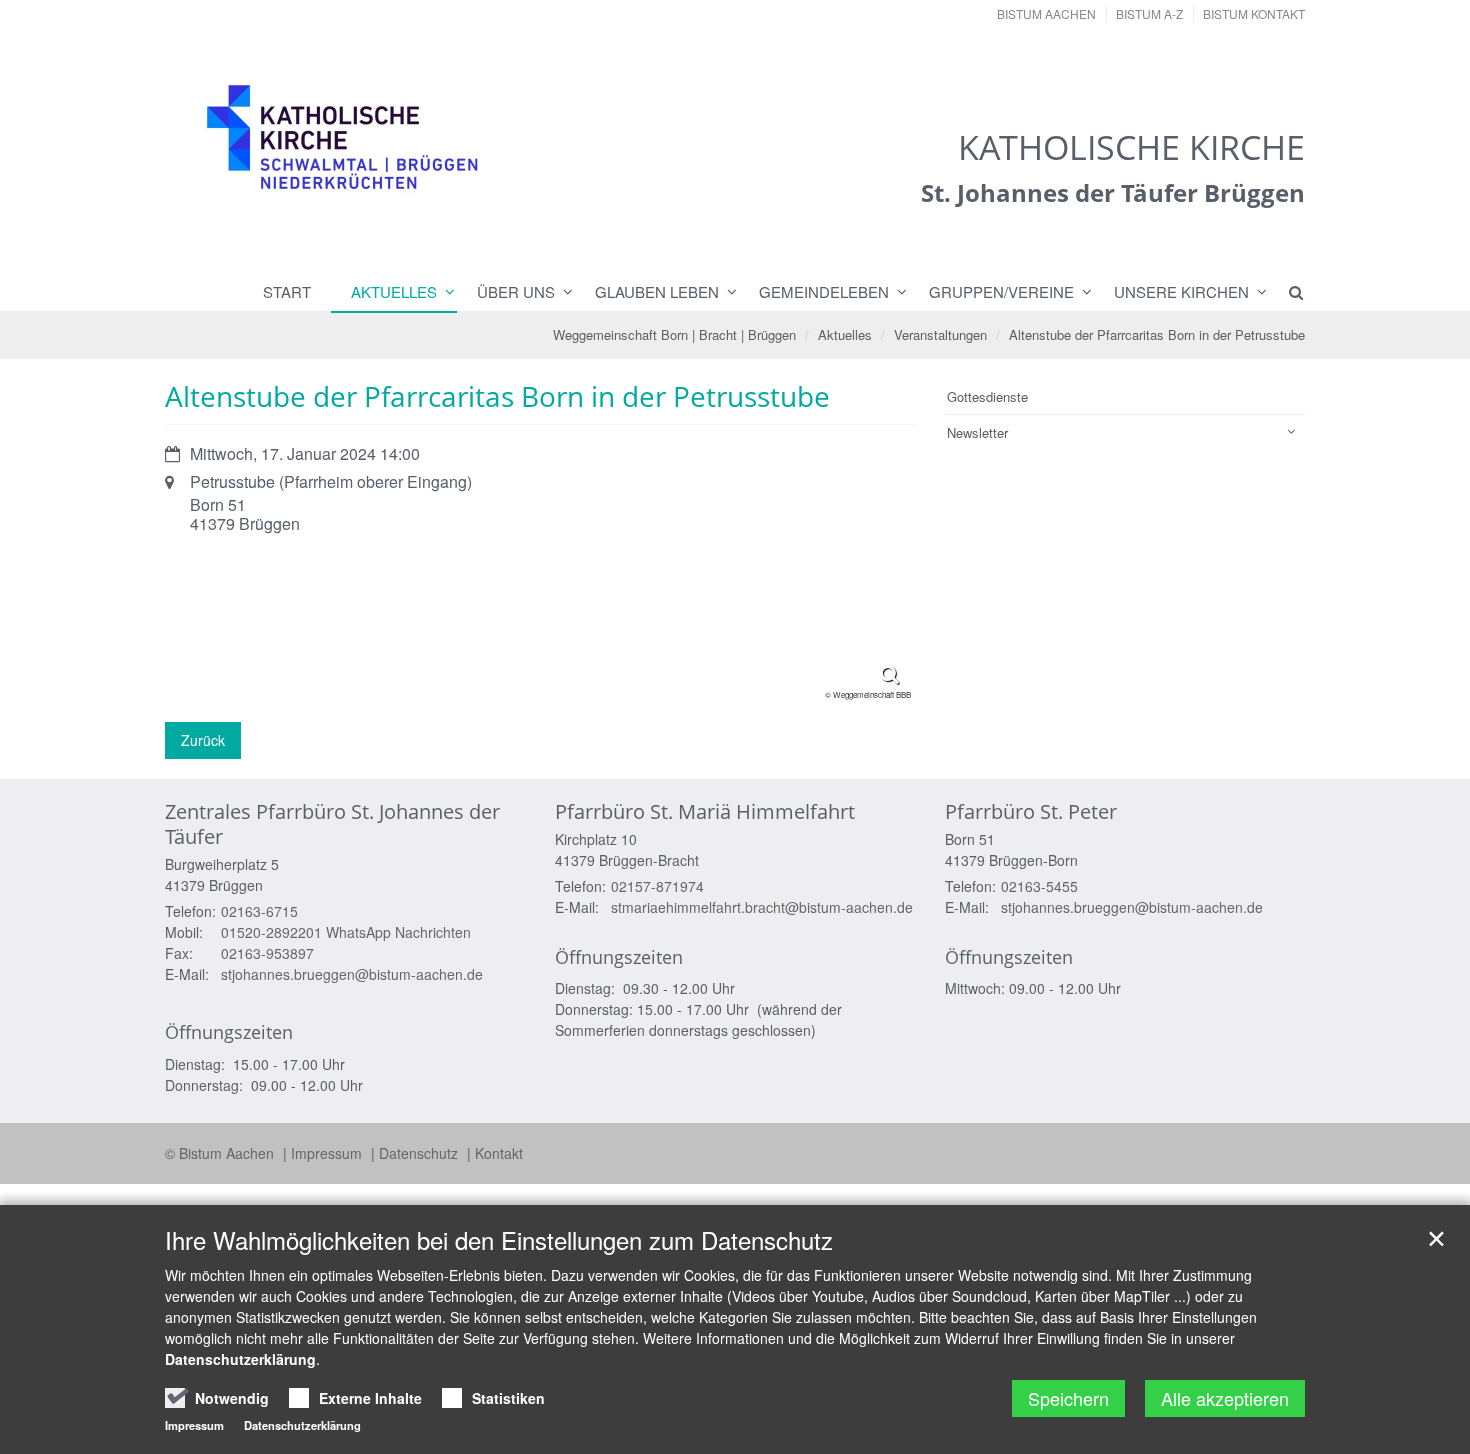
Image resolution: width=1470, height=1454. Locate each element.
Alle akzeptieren (1225, 1398)
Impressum (328, 1153)
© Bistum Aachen (221, 1153)
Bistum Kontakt (1254, 13)
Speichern (1068, 1398)
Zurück (203, 740)
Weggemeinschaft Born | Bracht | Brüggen (674, 334)
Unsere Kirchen (1181, 291)
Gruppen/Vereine (1001, 291)
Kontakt (499, 1153)
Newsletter (977, 432)
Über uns (516, 291)
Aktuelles (394, 291)
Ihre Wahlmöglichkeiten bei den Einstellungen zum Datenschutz (499, 1240)
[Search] (1287, 292)
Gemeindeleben (824, 291)
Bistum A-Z (1149, 13)
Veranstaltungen (940, 334)
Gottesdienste (987, 396)
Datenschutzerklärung (240, 1359)
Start (287, 291)
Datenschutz (420, 1153)
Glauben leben (657, 291)
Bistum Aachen (1046, 13)
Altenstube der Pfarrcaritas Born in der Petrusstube (1157, 334)
